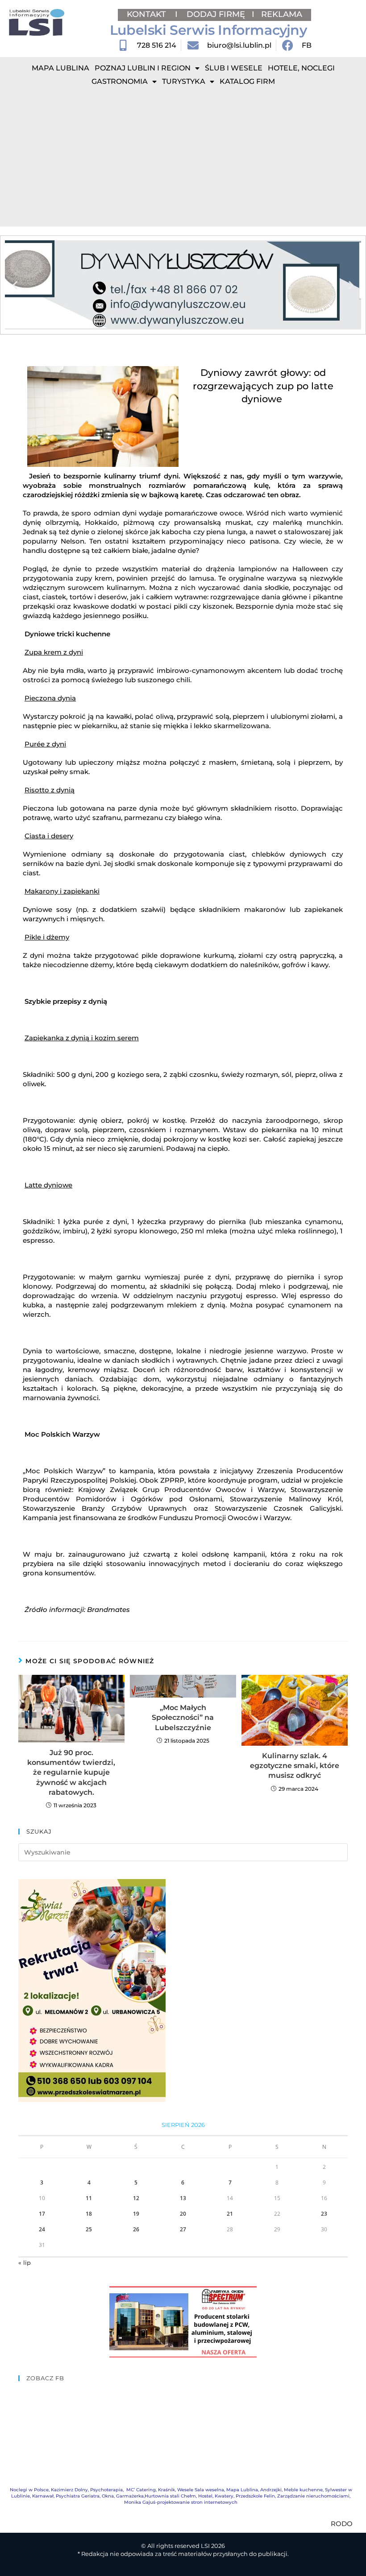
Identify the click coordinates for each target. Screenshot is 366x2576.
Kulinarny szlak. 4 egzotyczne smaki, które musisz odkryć (295, 1766)
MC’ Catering (141, 2490)
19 (136, 2214)
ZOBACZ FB (45, 2378)
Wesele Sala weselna (201, 2490)
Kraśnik (166, 2490)
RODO (342, 2524)
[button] (15, 285)
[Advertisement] (183, 160)
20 (183, 2214)
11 (89, 2198)
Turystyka (184, 81)
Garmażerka (130, 2496)
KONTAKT (148, 14)
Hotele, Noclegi (301, 68)
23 (324, 2214)
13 (183, 2198)
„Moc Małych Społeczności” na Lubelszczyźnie (183, 1718)
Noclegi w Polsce (29, 2490)
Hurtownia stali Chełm (170, 2496)
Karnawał (43, 2496)
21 (230, 2214)
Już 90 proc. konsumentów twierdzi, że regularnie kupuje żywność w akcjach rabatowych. (71, 1773)
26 (136, 2229)
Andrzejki (271, 2490)
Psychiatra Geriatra (78, 2496)
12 (136, 2198)
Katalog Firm (247, 81)
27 (183, 2229)
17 (42, 2214)
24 (42, 2229)
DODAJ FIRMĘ (216, 14)
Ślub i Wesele (234, 68)
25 (89, 2229)
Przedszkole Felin (255, 2496)
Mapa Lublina (60, 68)
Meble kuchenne (303, 2490)
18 (89, 2214)
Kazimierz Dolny (69, 2490)
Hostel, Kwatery (216, 2496)
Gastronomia (120, 81)
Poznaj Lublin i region (143, 68)
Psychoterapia (106, 2490)
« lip (25, 2263)
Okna (108, 2496)
